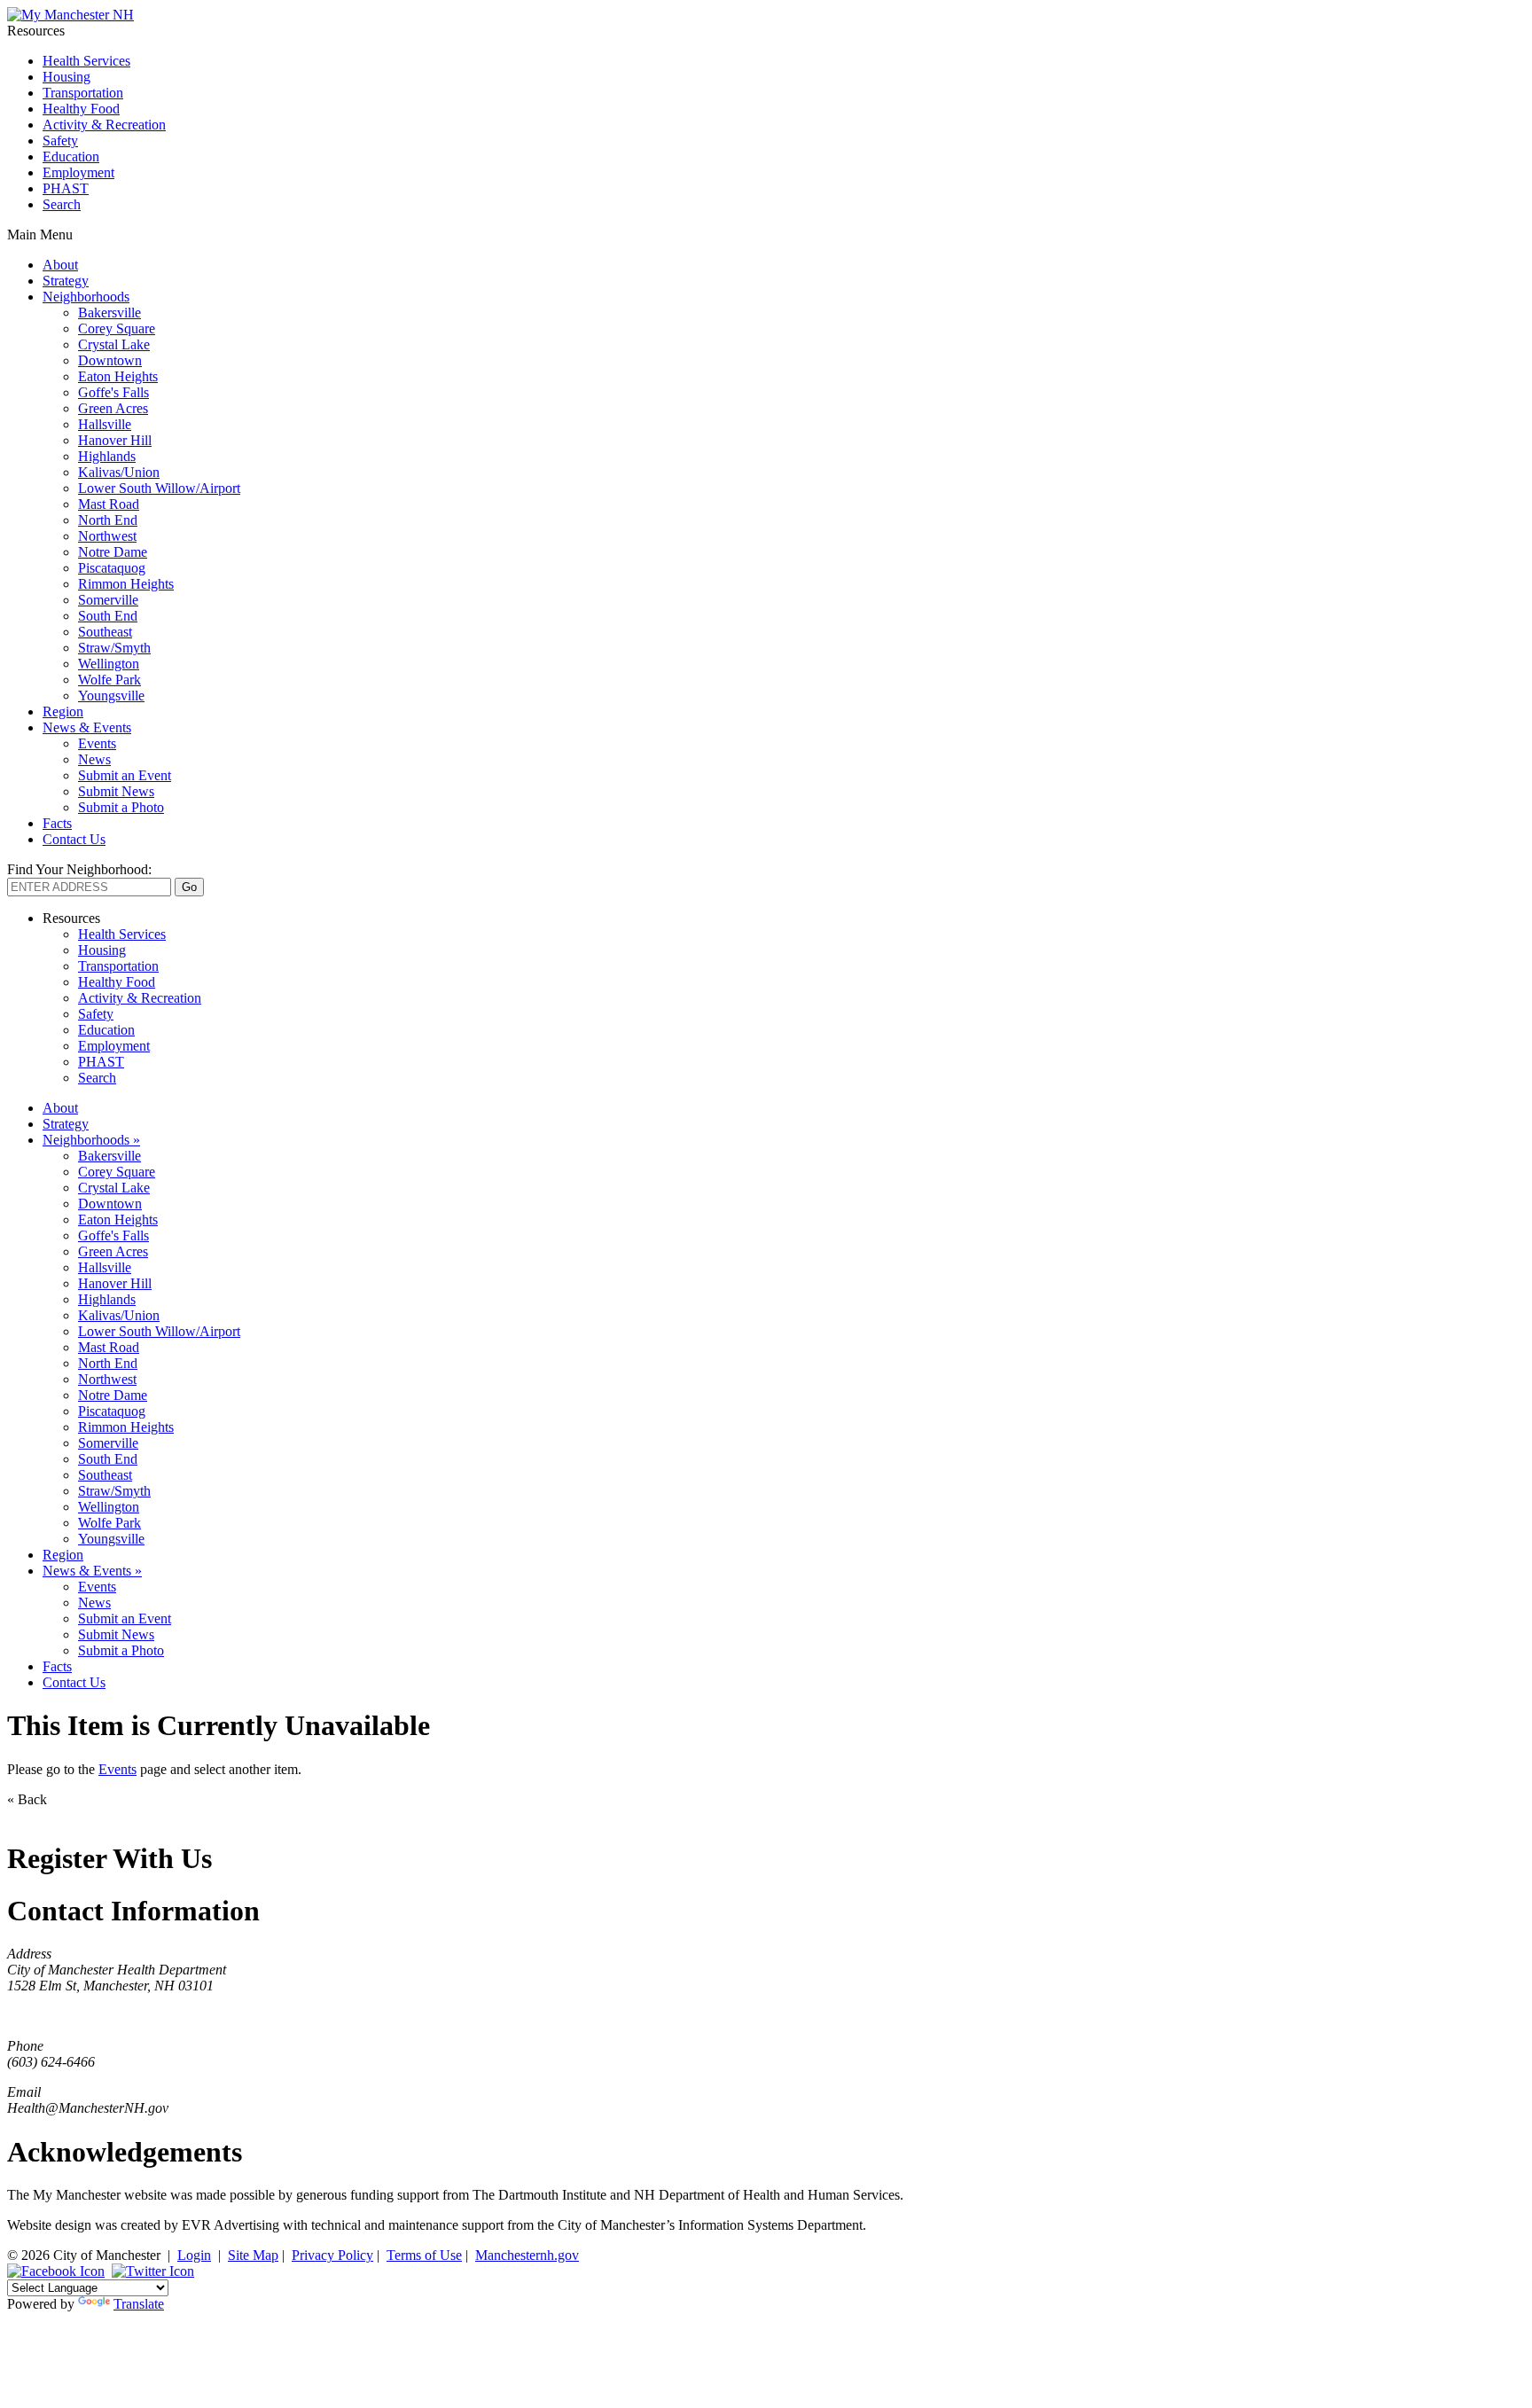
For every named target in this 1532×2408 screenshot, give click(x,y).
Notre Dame (113, 552)
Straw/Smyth (114, 648)
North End (108, 520)
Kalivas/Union (119, 472)
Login (194, 2255)
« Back (27, 1799)
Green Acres (113, 408)
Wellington (109, 664)
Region (63, 711)
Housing (66, 77)
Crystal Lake (114, 344)
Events (97, 743)
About (60, 265)
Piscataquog (112, 568)
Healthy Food (81, 109)
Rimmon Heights (126, 584)
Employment (78, 172)
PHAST (66, 188)
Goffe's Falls (113, 392)
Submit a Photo (121, 807)
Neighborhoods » (91, 1140)
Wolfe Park (109, 680)
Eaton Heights (118, 376)
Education (71, 156)
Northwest (107, 536)
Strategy (66, 281)
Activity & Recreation (104, 125)
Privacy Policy (332, 2255)
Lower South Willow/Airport (159, 488)
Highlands (107, 456)
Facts (57, 823)
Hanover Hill (115, 440)
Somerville (108, 600)
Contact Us (74, 839)
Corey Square (117, 328)
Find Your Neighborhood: (79, 869)
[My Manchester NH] (70, 15)
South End (108, 616)
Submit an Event (125, 775)
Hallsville (105, 424)
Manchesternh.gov (527, 2255)
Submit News (116, 791)
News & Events (87, 727)
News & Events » (92, 1571)
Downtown (110, 360)
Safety (60, 141)
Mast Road (109, 504)
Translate (139, 2304)
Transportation (83, 93)
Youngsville (111, 696)
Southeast (105, 632)
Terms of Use (424, 2255)
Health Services (86, 61)
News (94, 759)
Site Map (253, 2255)
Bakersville (109, 313)
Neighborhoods (86, 297)
